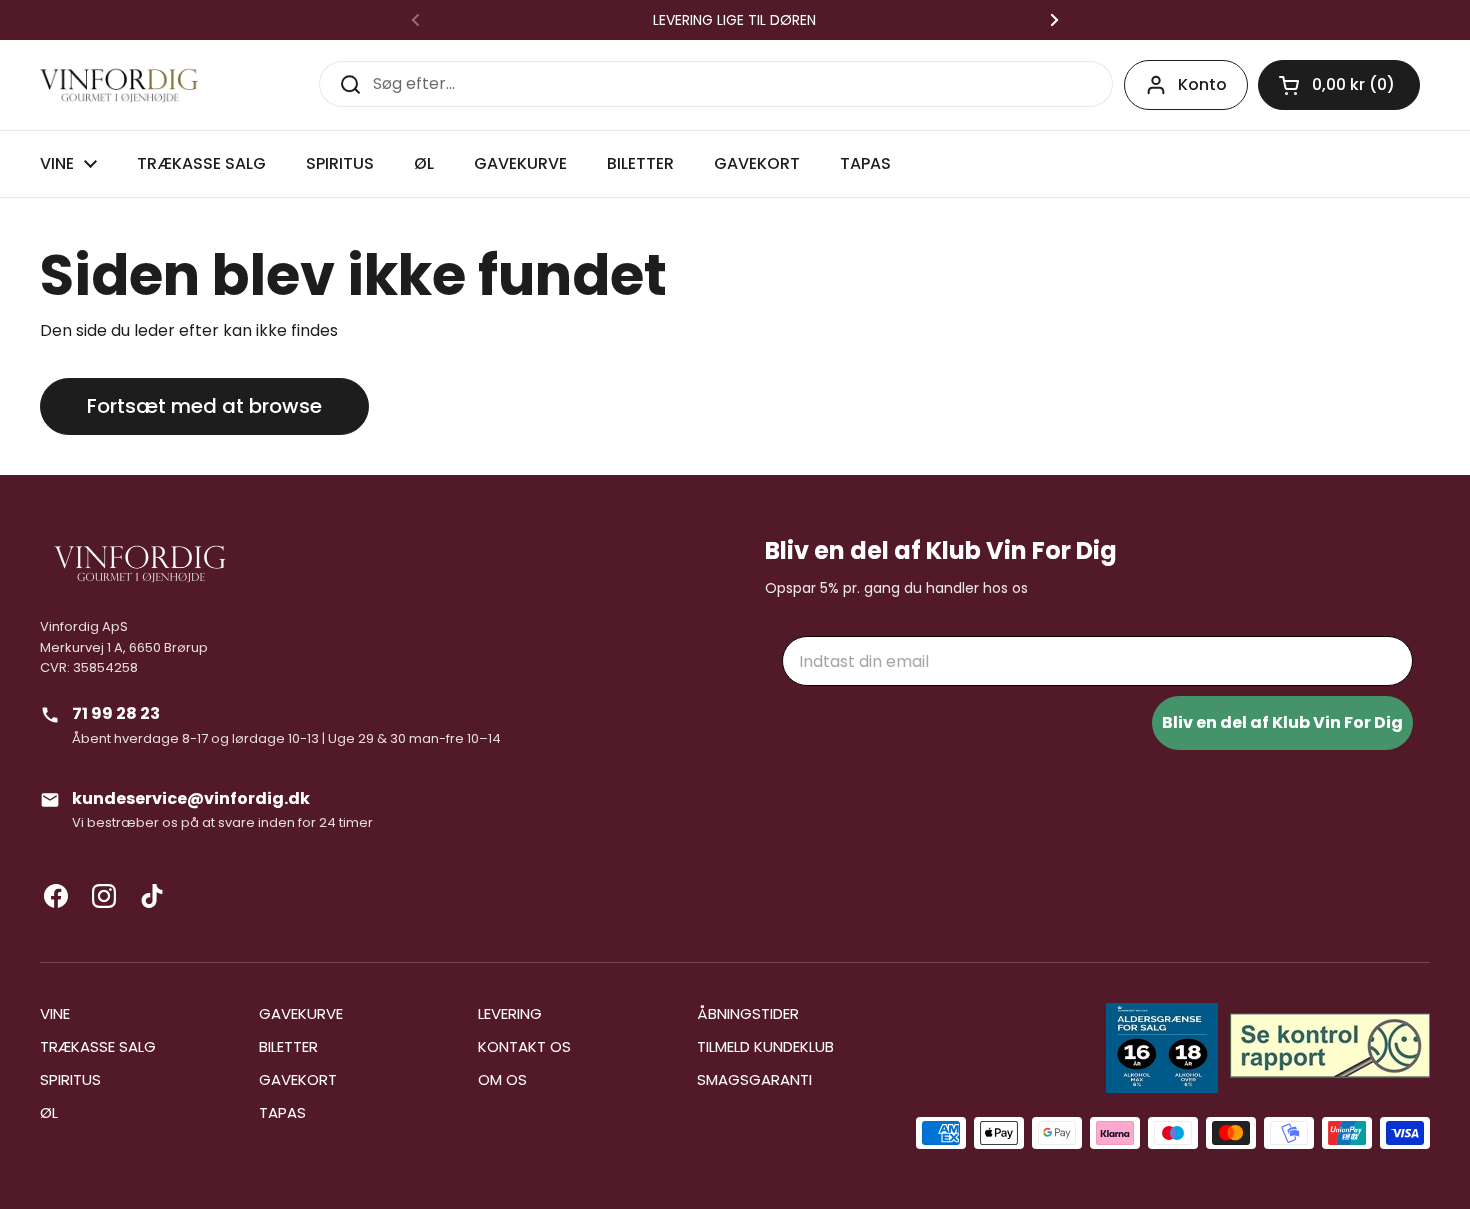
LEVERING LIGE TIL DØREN (734, 20)
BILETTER (288, 1046)
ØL (49, 1112)
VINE (55, 1013)
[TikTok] (152, 896)
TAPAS (282, 1112)
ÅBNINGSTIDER (748, 1013)
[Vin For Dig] (119, 85)
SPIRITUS (70, 1079)
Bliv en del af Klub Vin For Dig (1282, 722)
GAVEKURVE (301, 1013)
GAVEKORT (298, 1079)
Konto (1202, 84)
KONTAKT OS (524, 1046)
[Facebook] (56, 896)
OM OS (502, 1079)
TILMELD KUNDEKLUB (765, 1046)
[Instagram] (104, 896)
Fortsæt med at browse (204, 406)
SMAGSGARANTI (754, 1079)
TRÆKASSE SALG (98, 1046)
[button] (1339, 85)
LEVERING (510, 1013)
